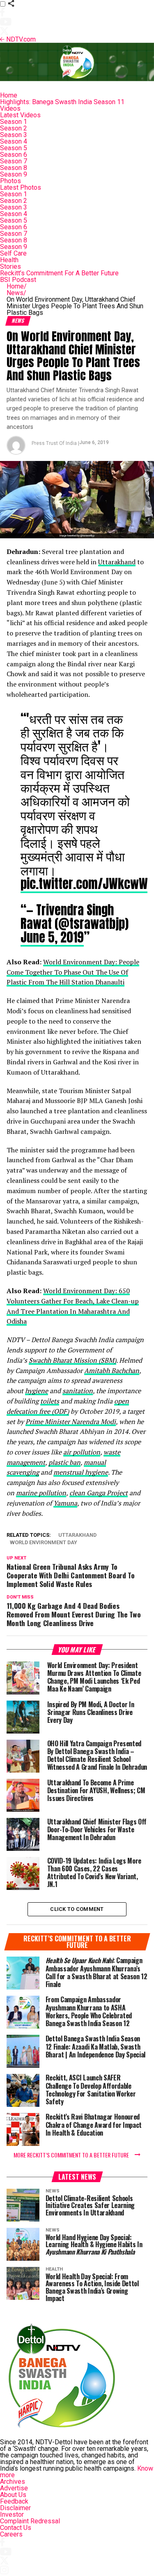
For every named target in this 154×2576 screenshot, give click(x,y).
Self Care (13, 253)
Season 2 (14, 128)
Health (9, 260)
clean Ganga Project (99, 1493)
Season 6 (14, 155)
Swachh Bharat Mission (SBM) (72, 1360)
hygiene (37, 1391)
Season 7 (14, 161)
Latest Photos (21, 187)
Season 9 (14, 174)
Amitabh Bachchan (112, 1371)
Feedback (14, 2501)
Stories (10, 266)
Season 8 (14, 168)
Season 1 (14, 122)
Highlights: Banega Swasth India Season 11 (62, 102)
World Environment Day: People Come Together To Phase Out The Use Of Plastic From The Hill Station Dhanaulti (73, 972)
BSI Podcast (18, 280)
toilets (50, 1401)
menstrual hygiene (81, 1472)
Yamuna (65, 1503)
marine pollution (41, 1493)
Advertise (14, 2488)
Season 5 (14, 148)
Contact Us (16, 2528)
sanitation (78, 1391)
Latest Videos (20, 115)
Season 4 (14, 141)
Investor (12, 2514)
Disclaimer (15, 2508)
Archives (13, 2482)
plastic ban (64, 1462)
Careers (11, 2534)
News (16, 293)
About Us (13, 2495)
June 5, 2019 (52, 937)
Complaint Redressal (30, 2521)
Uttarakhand (117, 562)
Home (9, 95)
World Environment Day (44, 1543)
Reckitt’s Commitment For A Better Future (59, 273)
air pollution (82, 1452)
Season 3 (14, 135)
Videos (10, 108)
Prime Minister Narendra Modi (71, 1422)
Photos (10, 181)
